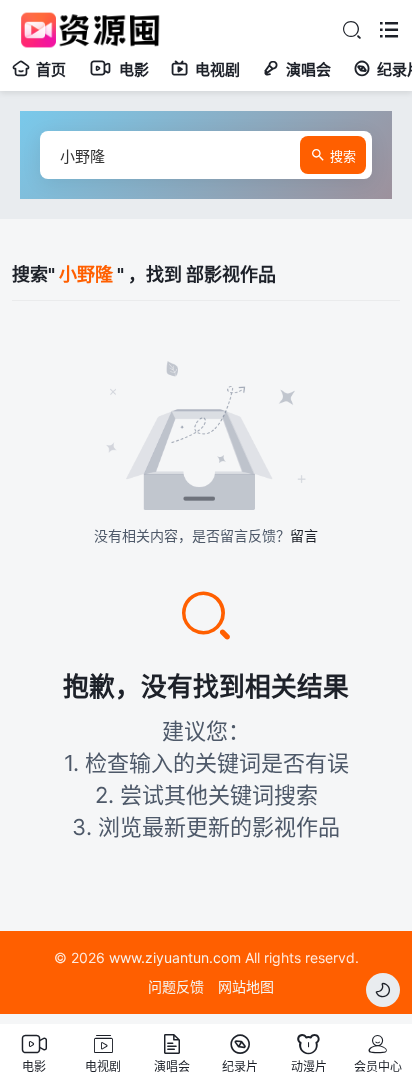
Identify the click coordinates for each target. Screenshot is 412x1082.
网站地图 (246, 986)
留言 (304, 535)
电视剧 (217, 69)
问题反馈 (176, 986)
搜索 (343, 156)
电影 (134, 69)
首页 (51, 69)
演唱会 (308, 69)
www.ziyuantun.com (175, 957)
